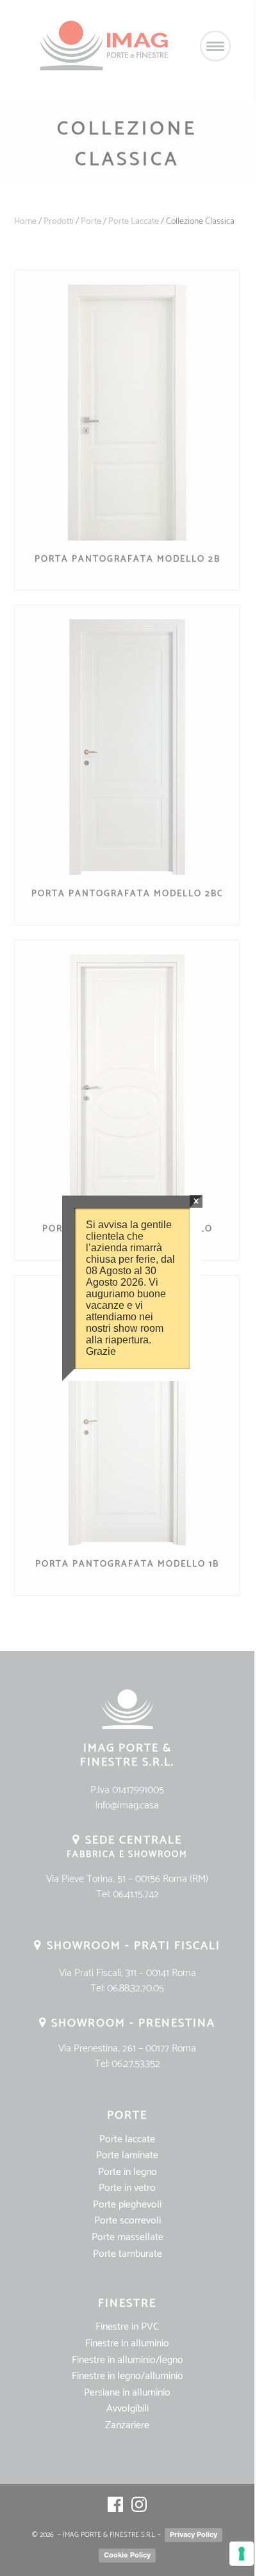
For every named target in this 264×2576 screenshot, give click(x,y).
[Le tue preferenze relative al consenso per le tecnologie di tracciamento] (242, 2554)
